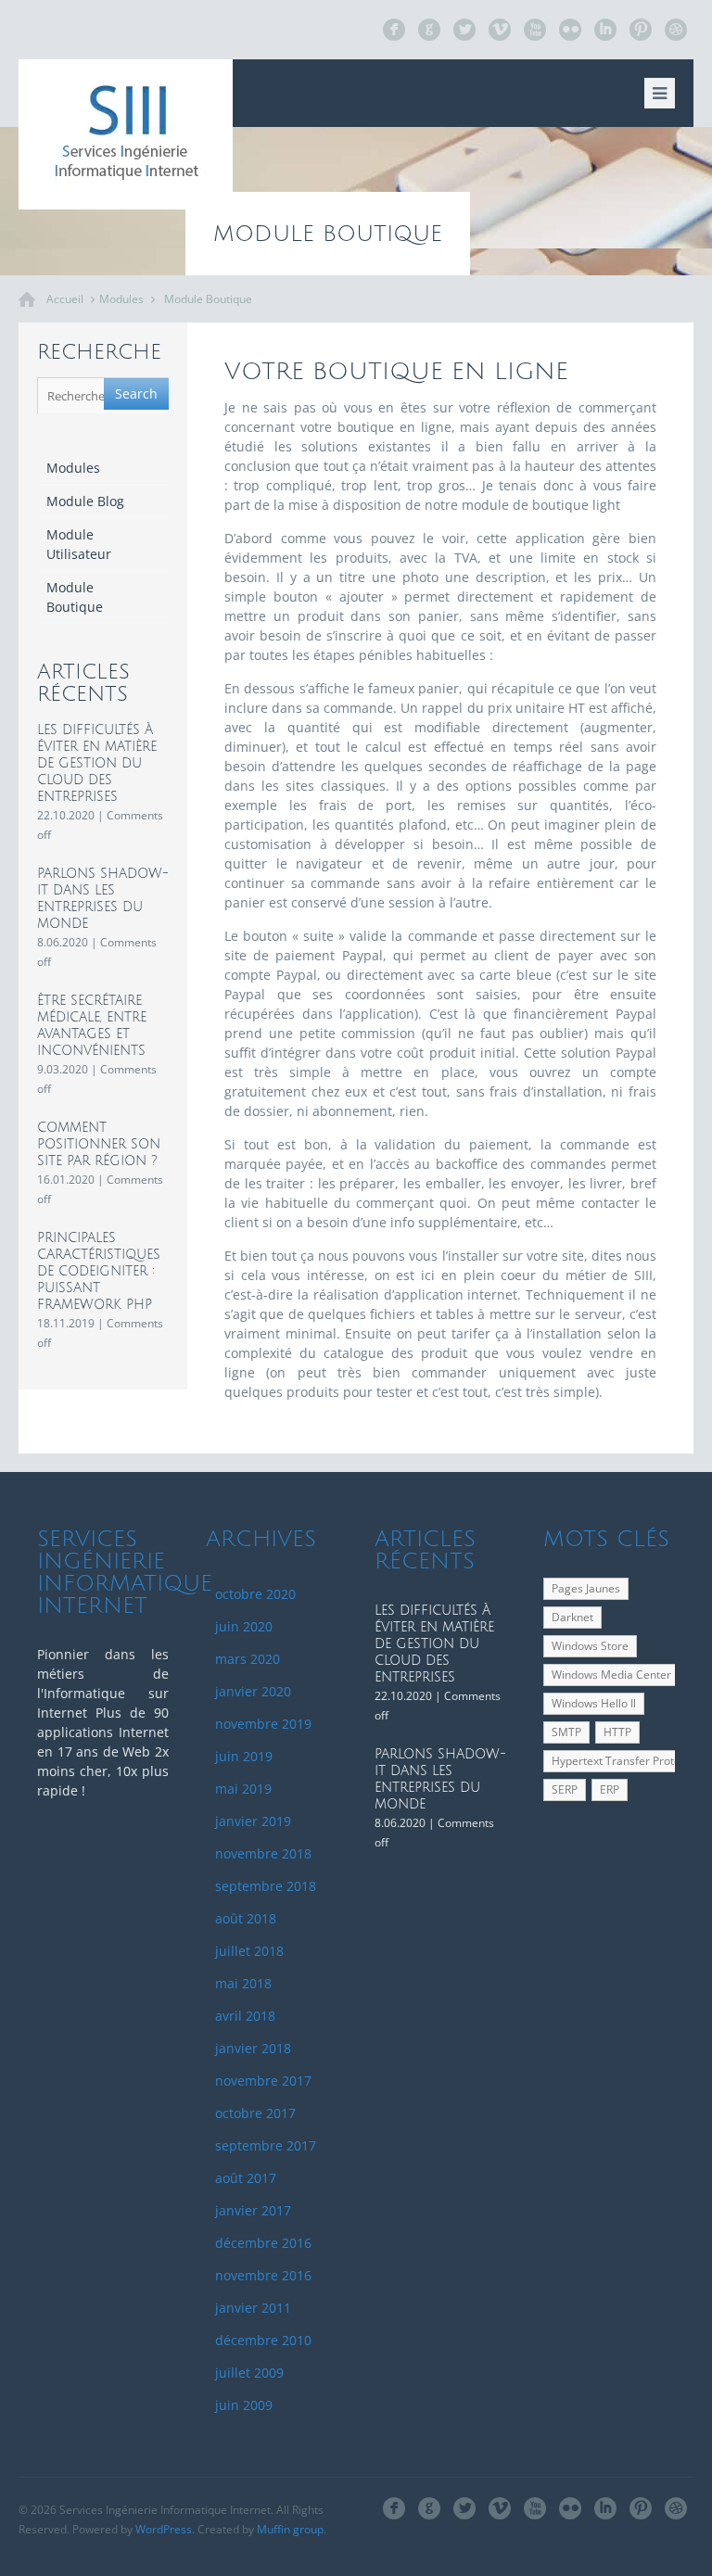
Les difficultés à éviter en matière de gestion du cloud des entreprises (97, 763)
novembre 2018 (263, 1853)
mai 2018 (243, 1983)
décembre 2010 (263, 2340)
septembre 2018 (266, 1886)
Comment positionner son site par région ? (99, 1144)
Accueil (65, 299)
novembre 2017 (263, 2081)
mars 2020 (248, 1659)
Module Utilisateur (79, 544)
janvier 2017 (253, 2210)
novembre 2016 (263, 2275)
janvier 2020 (253, 1691)
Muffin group (290, 2529)
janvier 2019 (253, 1821)
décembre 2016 (263, 2243)
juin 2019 (244, 1756)
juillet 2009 (249, 2373)
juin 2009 (244, 2405)
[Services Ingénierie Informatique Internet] (126, 134)
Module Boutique (208, 299)
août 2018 (246, 1918)
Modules (121, 299)
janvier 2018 (253, 2048)
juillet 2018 (249, 1951)
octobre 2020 (255, 1594)
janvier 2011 (253, 2308)
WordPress (164, 2529)
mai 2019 (243, 1789)
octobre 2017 (255, 2113)
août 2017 (246, 2178)
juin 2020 (244, 1626)
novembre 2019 (263, 1724)
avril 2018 (245, 2016)
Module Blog (85, 501)
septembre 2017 (266, 2145)
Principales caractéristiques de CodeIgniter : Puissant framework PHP (99, 1271)
